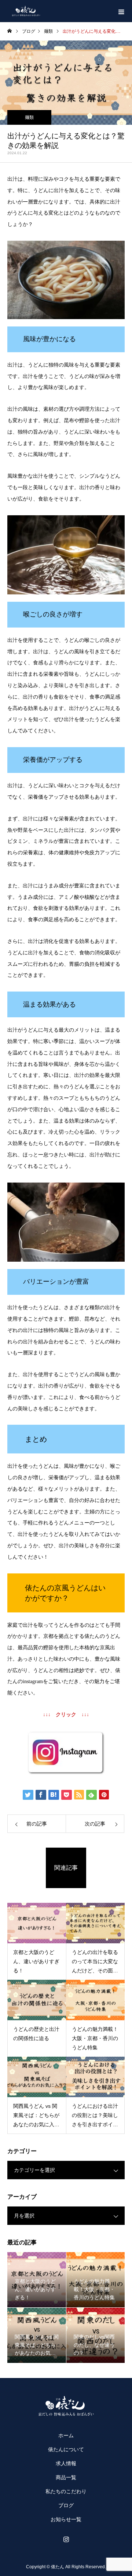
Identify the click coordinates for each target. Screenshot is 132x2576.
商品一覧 (66, 2477)
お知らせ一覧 (66, 2519)
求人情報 (66, 2463)
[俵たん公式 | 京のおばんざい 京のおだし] (66, 2406)
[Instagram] (66, 2539)
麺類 (29, 117)
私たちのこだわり (66, 2491)
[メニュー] (121, 11)
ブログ (66, 2505)
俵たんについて (66, 2449)
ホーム (66, 2435)
